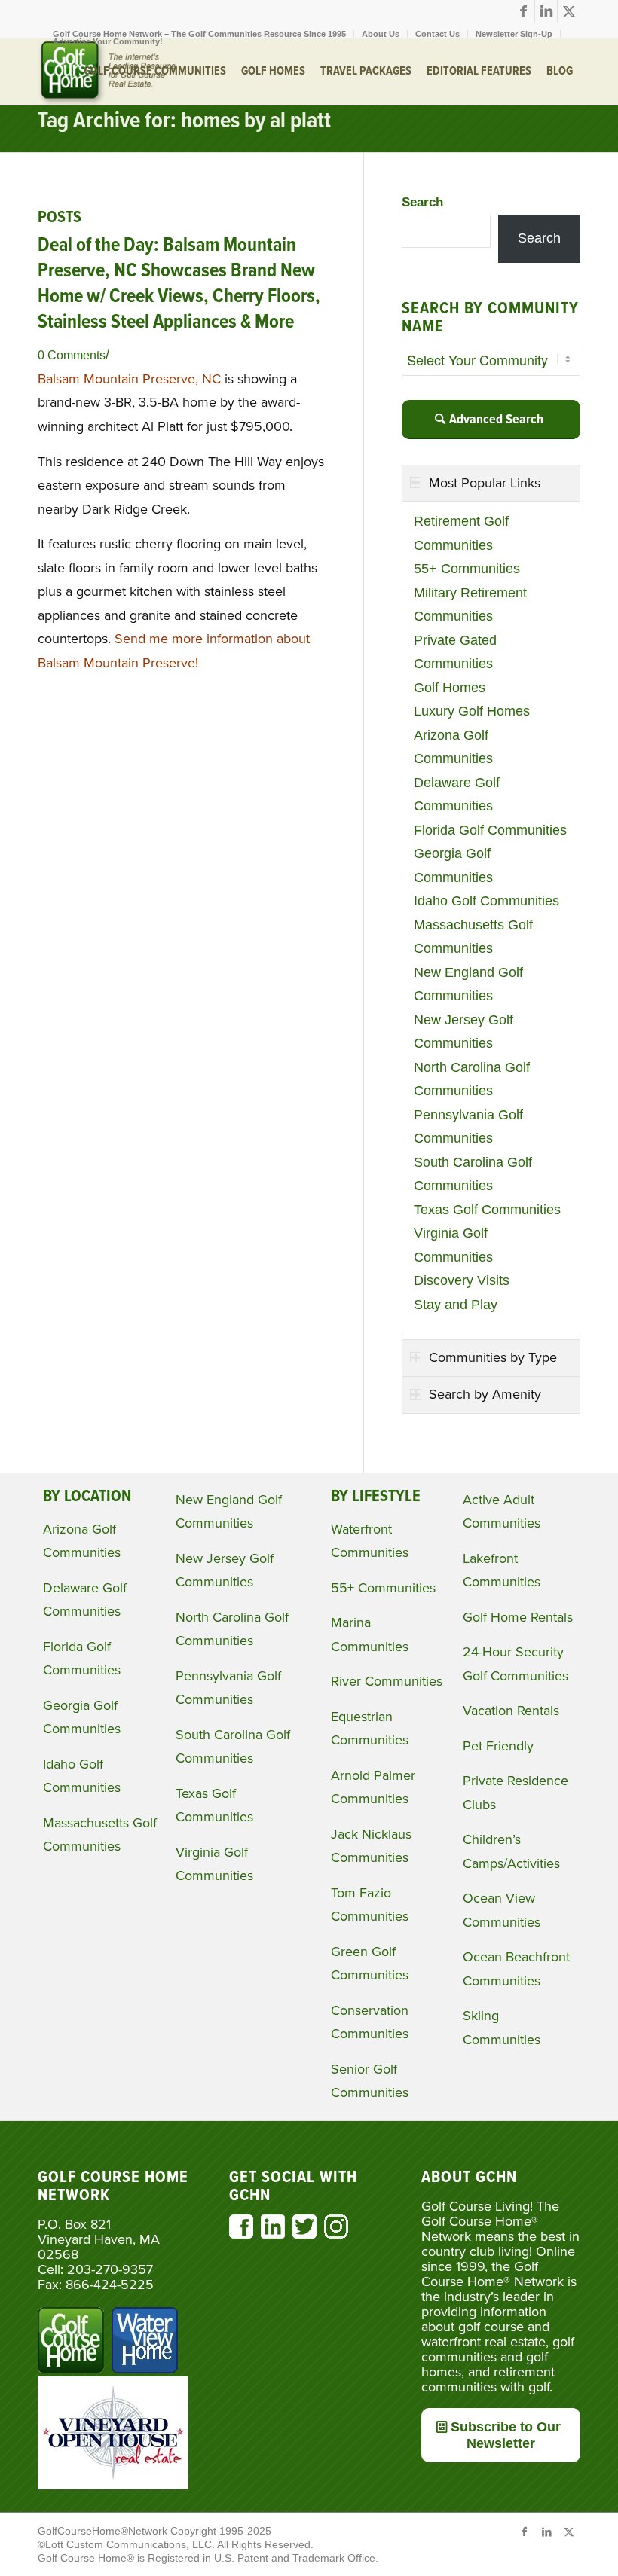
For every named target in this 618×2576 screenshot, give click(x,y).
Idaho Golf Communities (486, 901)
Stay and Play (456, 1305)
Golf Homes (450, 688)
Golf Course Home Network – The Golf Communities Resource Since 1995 (199, 34)
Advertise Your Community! (108, 41)
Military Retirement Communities (470, 605)
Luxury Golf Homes (472, 711)
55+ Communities (467, 569)
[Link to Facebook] (523, 11)
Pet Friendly (498, 1746)
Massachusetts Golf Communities (473, 937)
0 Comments (72, 355)
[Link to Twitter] (569, 11)
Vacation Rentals (511, 1711)
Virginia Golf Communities (453, 1245)
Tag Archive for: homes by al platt (184, 122)
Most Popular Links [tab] (485, 483)
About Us (381, 34)
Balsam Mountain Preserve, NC (129, 379)
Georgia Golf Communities (453, 865)
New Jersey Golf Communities (463, 1032)
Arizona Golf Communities (453, 747)
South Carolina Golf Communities (473, 1174)
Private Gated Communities (455, 652)
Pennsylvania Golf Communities (468, 1127)
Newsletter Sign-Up (514, 34)
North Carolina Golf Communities (472, 1079)
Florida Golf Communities (490, 830)
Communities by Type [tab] (493, 1357)
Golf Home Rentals (518, 1617)
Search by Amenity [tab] (485, 1394)
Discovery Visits (462, 1280)
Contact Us (437, 34)
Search (422, 202)
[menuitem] (200, 34)
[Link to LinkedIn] (546, 11)
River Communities (387, 1681)
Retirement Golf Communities (461, 533)
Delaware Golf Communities (457, 795)
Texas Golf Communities (487, 1210)
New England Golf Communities (468, 984)
